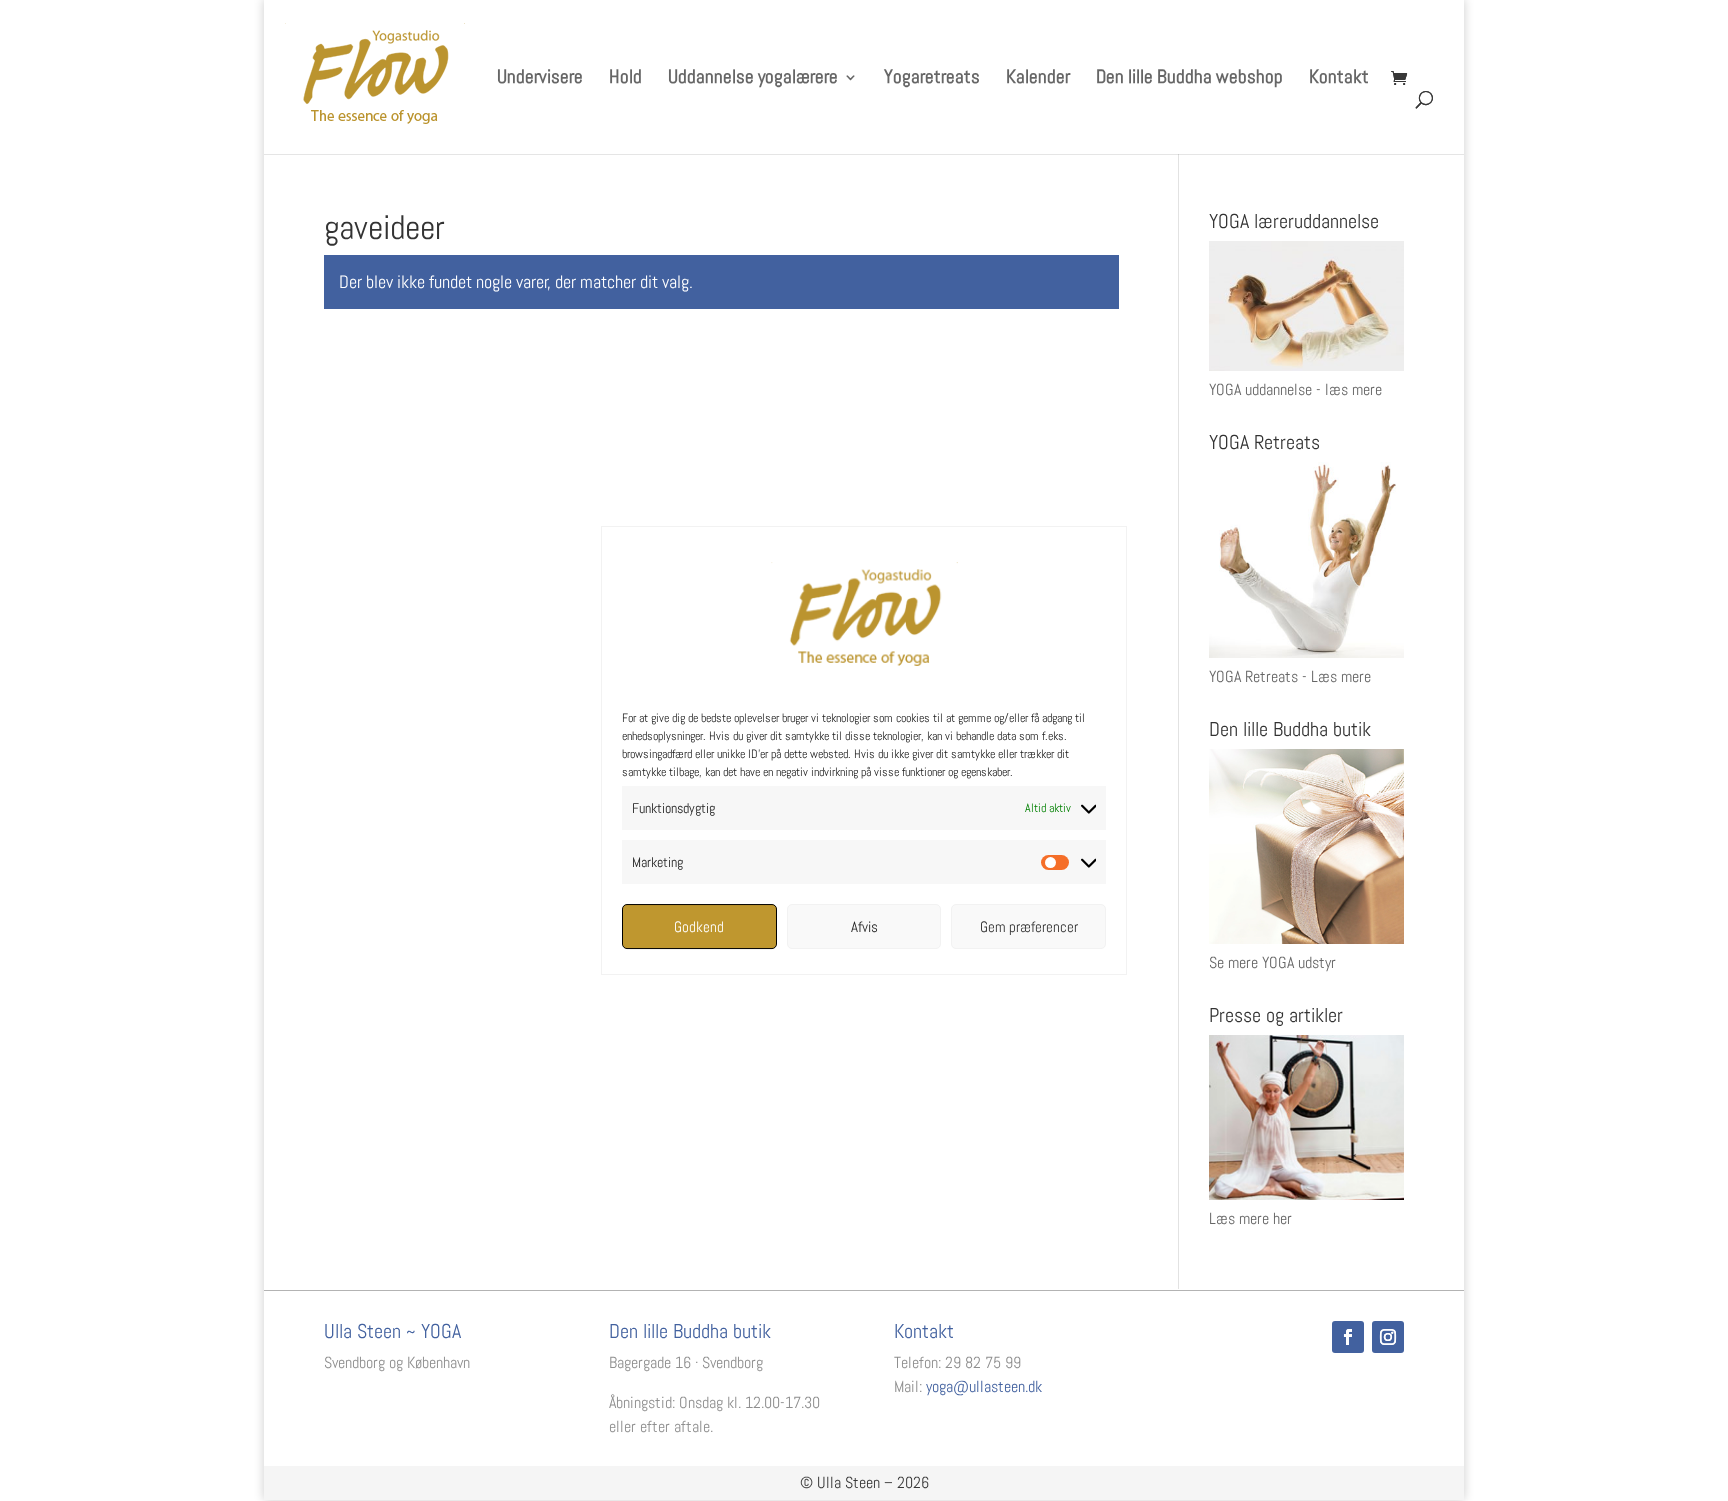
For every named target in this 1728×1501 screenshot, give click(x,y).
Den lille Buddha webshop (1189, 79)
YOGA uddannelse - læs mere (1295, 389)
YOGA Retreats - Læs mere (1290, 676)
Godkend (699, 926)
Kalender (1038, 79)
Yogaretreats (932, 79)
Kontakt (1339, 79)
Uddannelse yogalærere (753, 79)
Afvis (864, 926)
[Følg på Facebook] (1348, 1337)
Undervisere (540, 79)
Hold (625, 79)
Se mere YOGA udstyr (1272, 962)
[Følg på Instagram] (1388, 1337)
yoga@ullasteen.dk (984, 1386)
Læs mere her (1250, 1218)
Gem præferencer (1029, 926)
